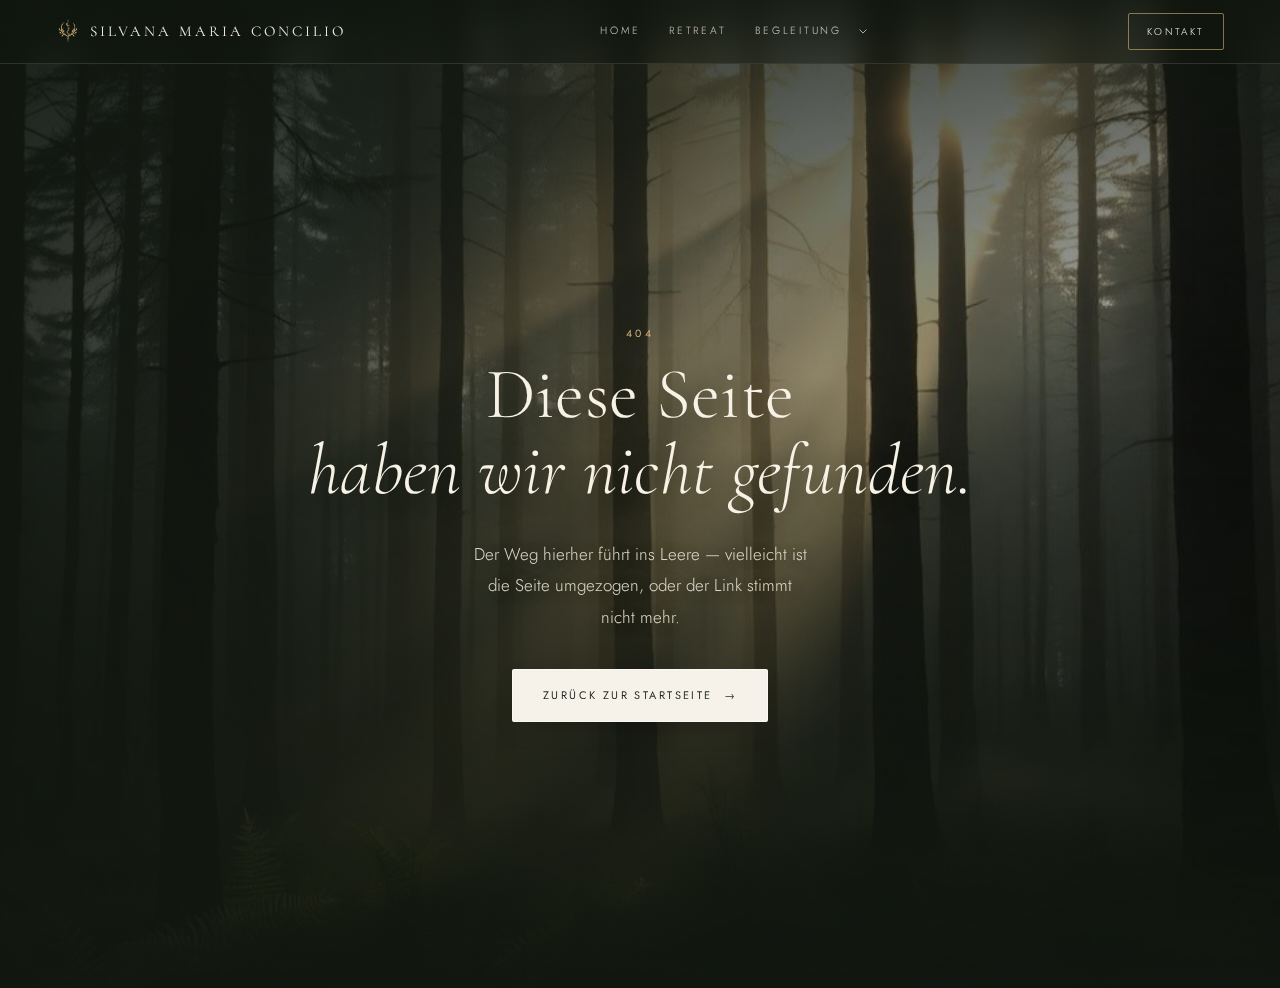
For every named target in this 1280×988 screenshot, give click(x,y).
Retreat (697, 30)
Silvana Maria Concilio (218, 31)
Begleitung (798, 30)
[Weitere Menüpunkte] (863, 31)
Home (620, 30)
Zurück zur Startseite (640, 695)
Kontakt (1176, 31)
